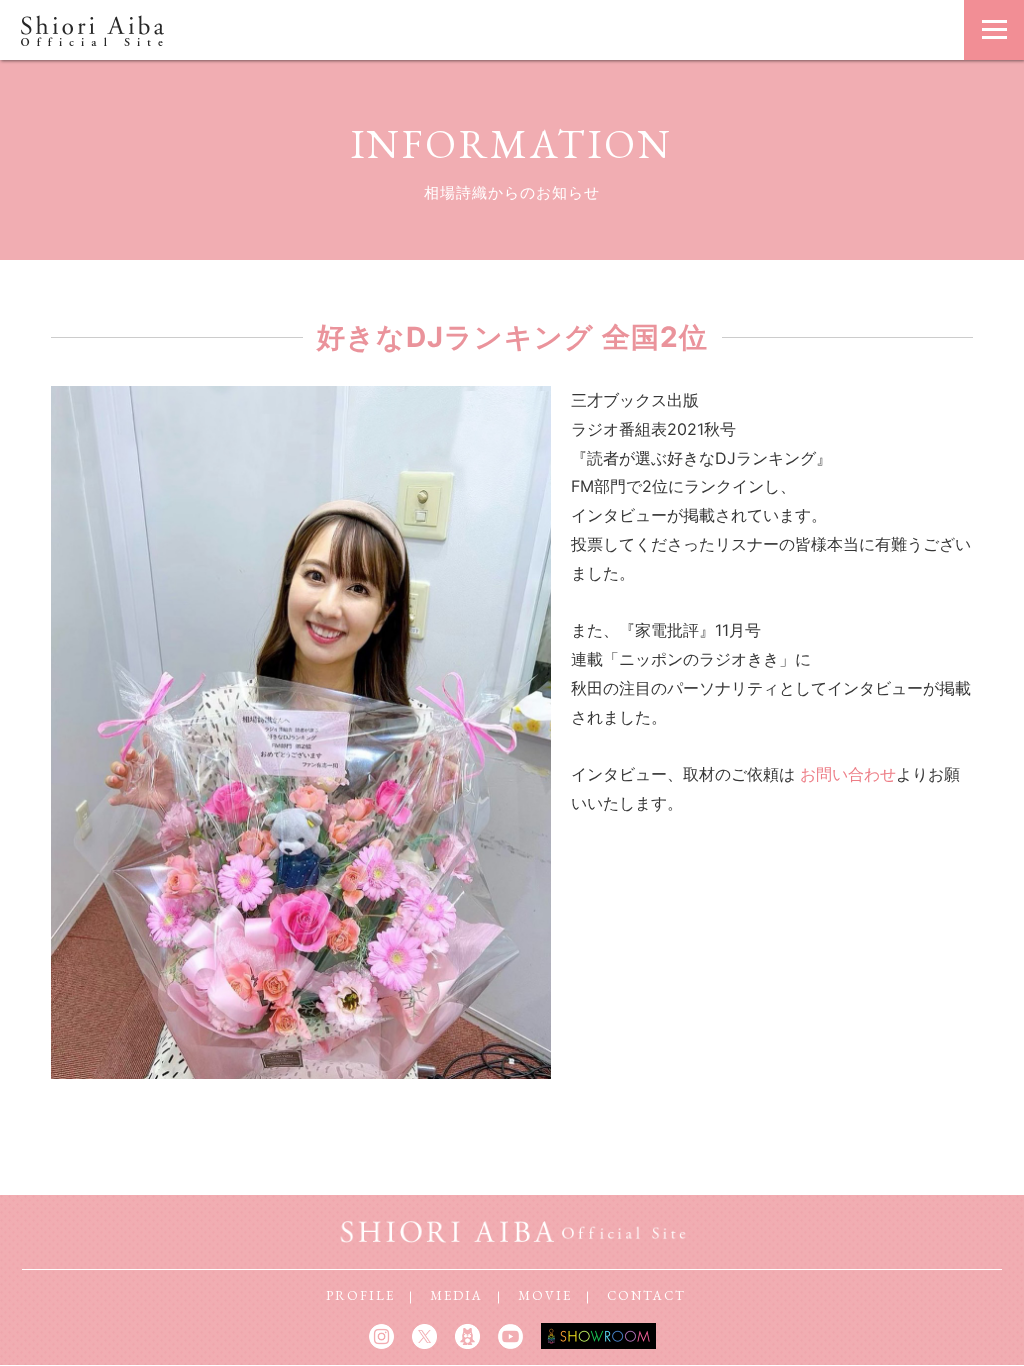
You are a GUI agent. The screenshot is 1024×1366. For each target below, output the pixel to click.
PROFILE (360, 1295)
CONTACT (646, 1295)
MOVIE (545, 1295)
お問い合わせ (848, 774)
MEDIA (456, 1295)
